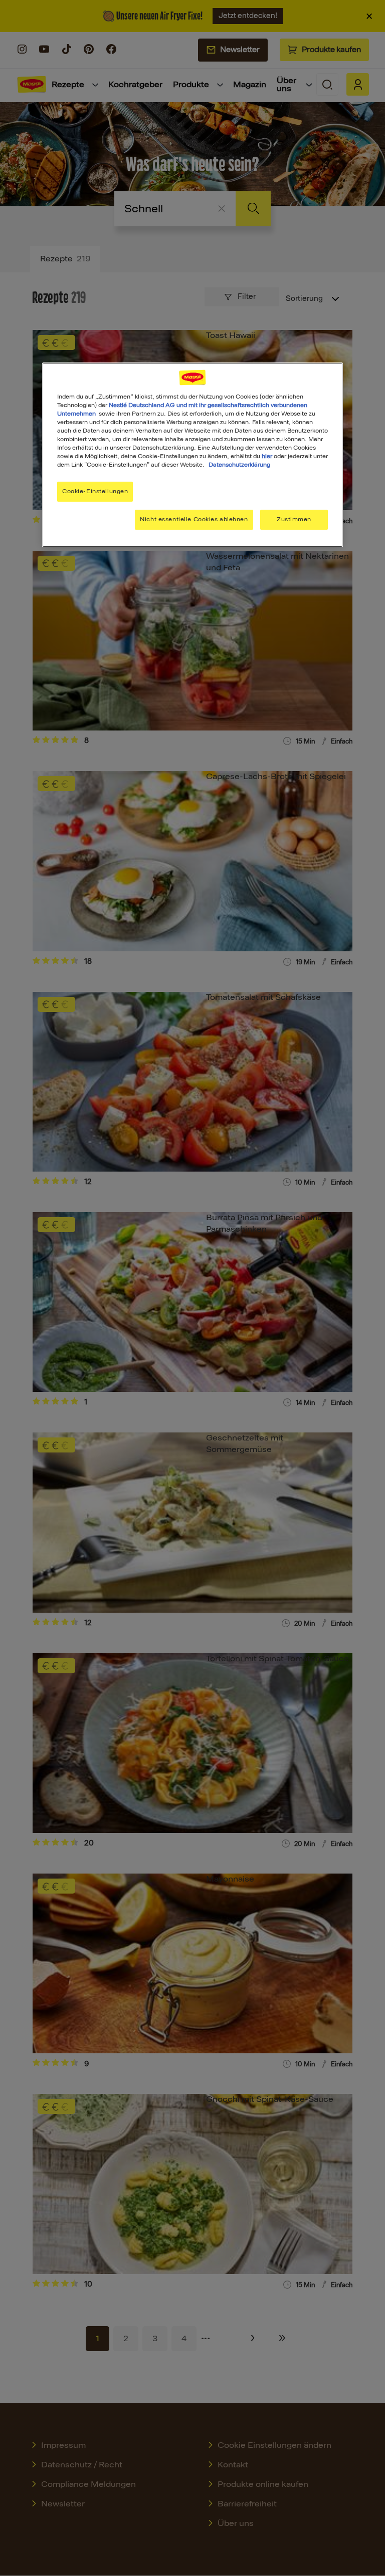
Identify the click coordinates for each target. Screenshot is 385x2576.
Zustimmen (294, 519)
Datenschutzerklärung (239, 465)
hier (267, 456)
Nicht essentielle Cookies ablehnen (194, 519)
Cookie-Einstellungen (95, 491)
